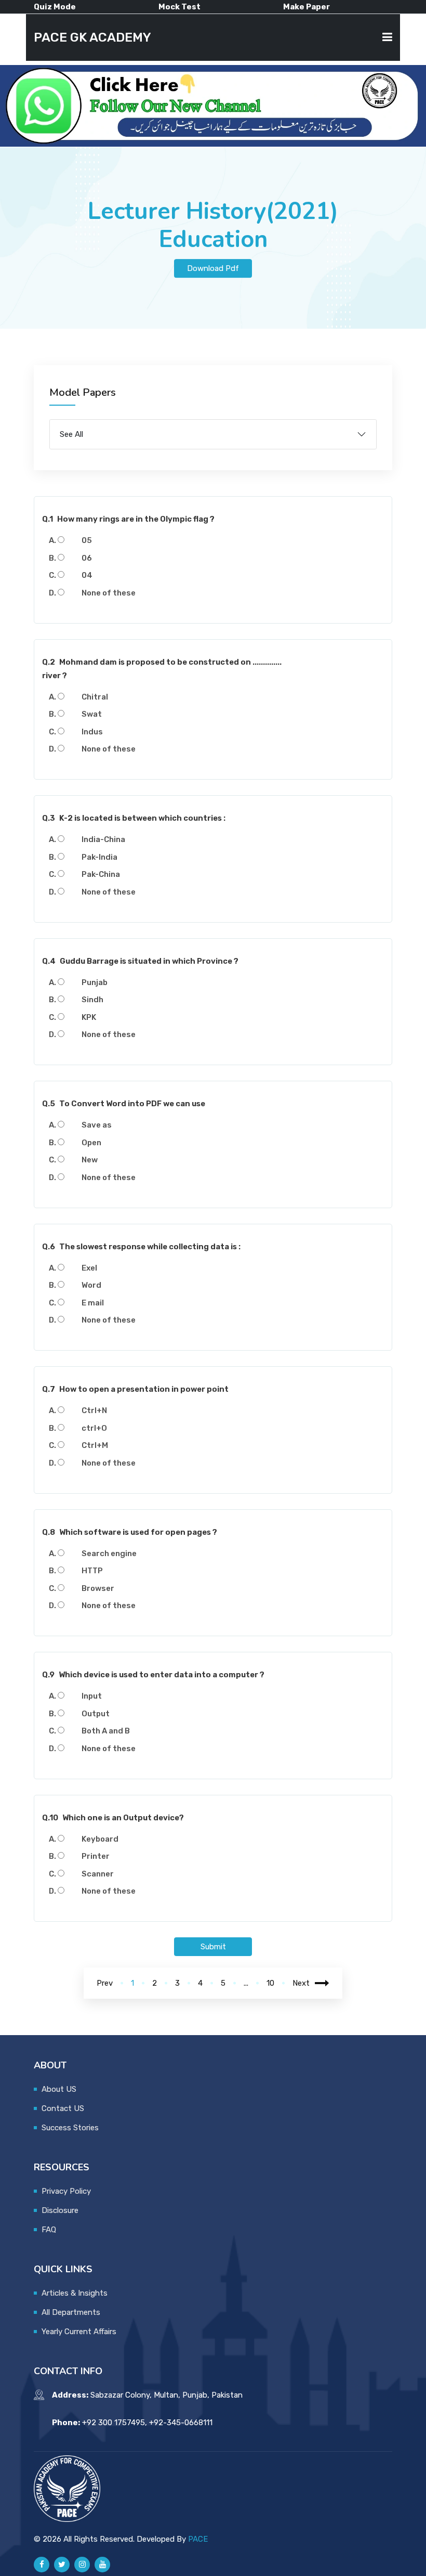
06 (87, 558)
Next (301, 1983)
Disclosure (60, 2210)
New (90, 1160)
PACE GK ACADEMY (92, 37)
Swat (92, 714)
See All (71, 434)
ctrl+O (94, 1428)
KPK (89, 1017)
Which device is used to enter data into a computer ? (153, 1675)
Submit (213, 1947)
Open (91, 1143)
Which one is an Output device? (113, 1818)
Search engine (109, 1554)
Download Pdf (213, 268)
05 (87, 540)
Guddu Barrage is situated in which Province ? (140, 961)
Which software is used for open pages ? (130, 1532)
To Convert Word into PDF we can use (124, 1104)
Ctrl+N (94, 1410)
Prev (105, 1983)
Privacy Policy (66, 2191)
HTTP (92, 1571)
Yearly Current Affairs (79, 2332)
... (246, 1983)
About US (59, 2089)
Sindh (92, 1000)
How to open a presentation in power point (135, 1389)
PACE (198, 2539)
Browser (98, 1588)
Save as (97, 1125)
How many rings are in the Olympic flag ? (128, 519)
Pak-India (99, 857)
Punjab (95, 982)
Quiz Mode (55, 7)
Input (92, 1696)
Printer (96, 1856)
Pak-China (101, 874)
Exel (89, 1268)
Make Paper (307, 7)
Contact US (63, 2108)
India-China (103, 839)
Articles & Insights (75, 2293)
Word (91, 1285)
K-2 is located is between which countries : (134, 818)
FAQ (49, 2230)
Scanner (98, 1874)
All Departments (71, 2312)
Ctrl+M (95, 1445)
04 (87, 575)
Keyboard (100, 1839)
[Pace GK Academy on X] (62, 2565)
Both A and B (106, 1731)
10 (270, 1983)
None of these (109, 593)
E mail (93, 1303)
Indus (92, 732)
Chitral (95, 697)
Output (96, 1714)
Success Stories (70, 2128)
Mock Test (179, 7)
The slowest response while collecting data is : (141, 1247)
